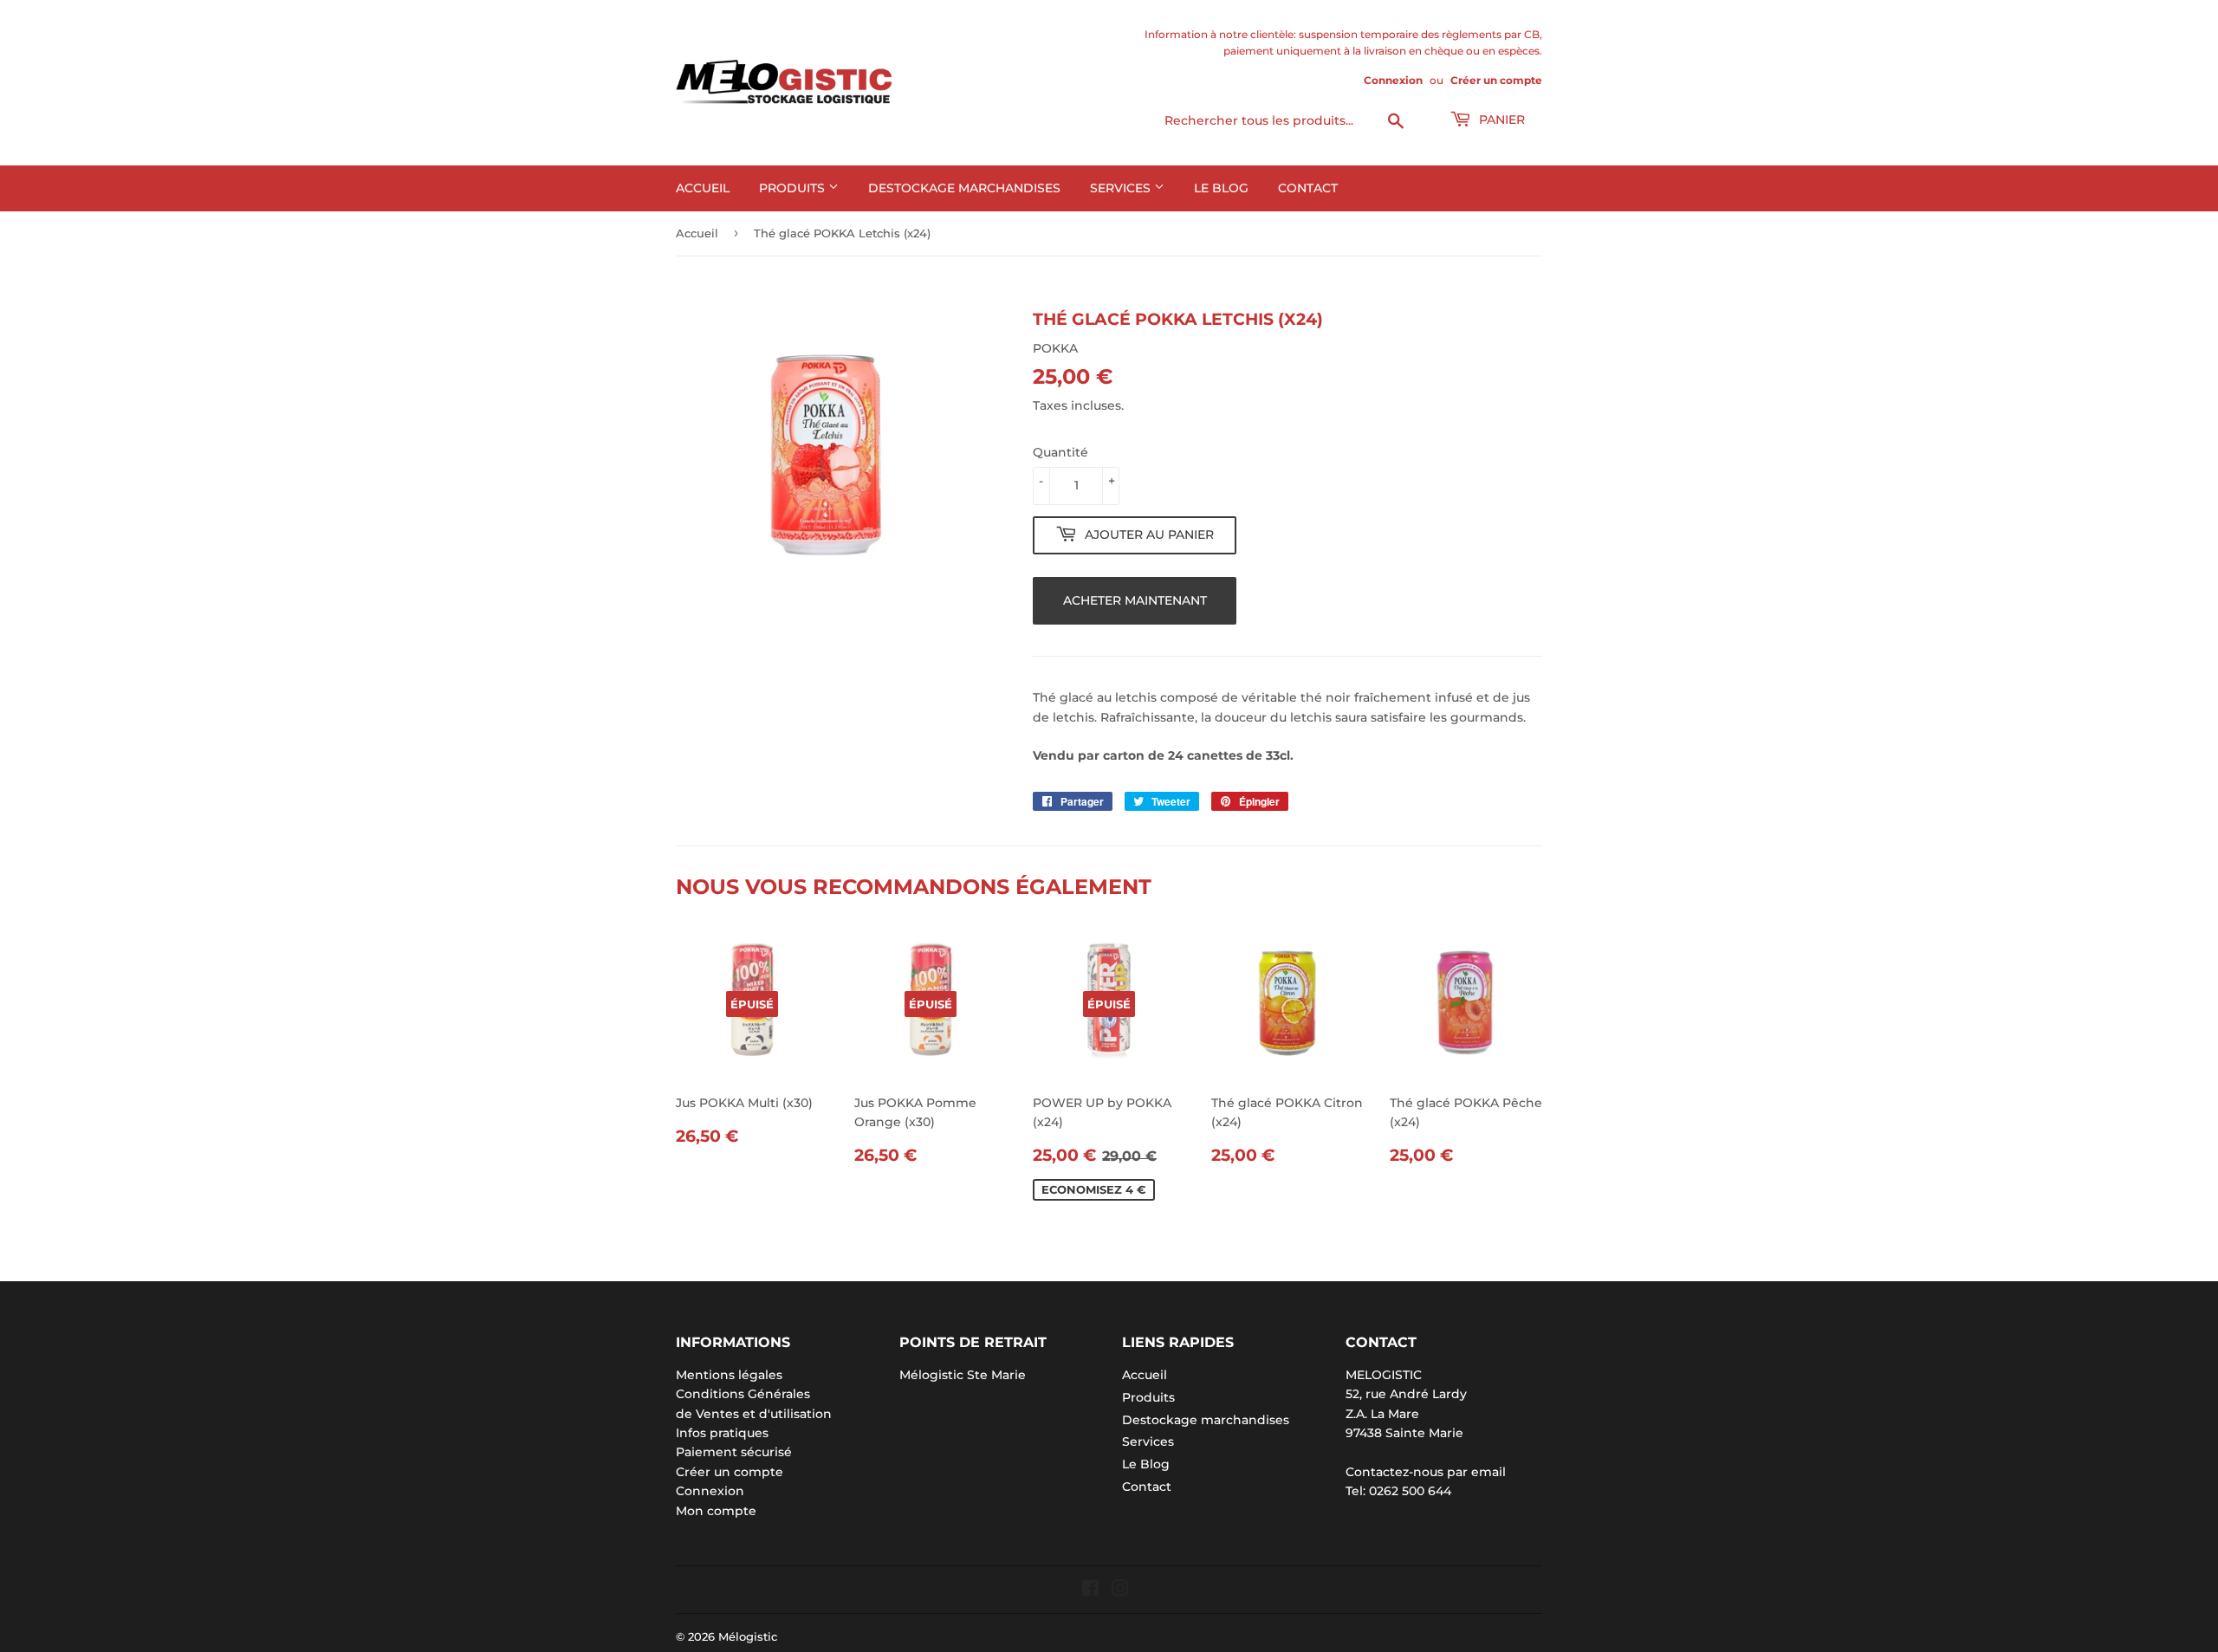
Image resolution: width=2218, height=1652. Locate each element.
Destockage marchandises (964, 188)
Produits (794, 188)
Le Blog (1221, 188)
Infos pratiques (722, 1433)
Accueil (703, 188)
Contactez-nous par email (1426, 1472)
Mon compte (716, 1511)
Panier (1500, 120)
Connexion (1393, 80)
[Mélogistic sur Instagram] (1120, 1590)
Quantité (1060, 452)
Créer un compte (1496, 80)
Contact (1308, 188)
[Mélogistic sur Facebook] (1090, 1590)
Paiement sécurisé (734, 1452)
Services (1122, 188)
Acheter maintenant (1135, 600)
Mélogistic (748, 1636)
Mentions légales (729, 1375)
